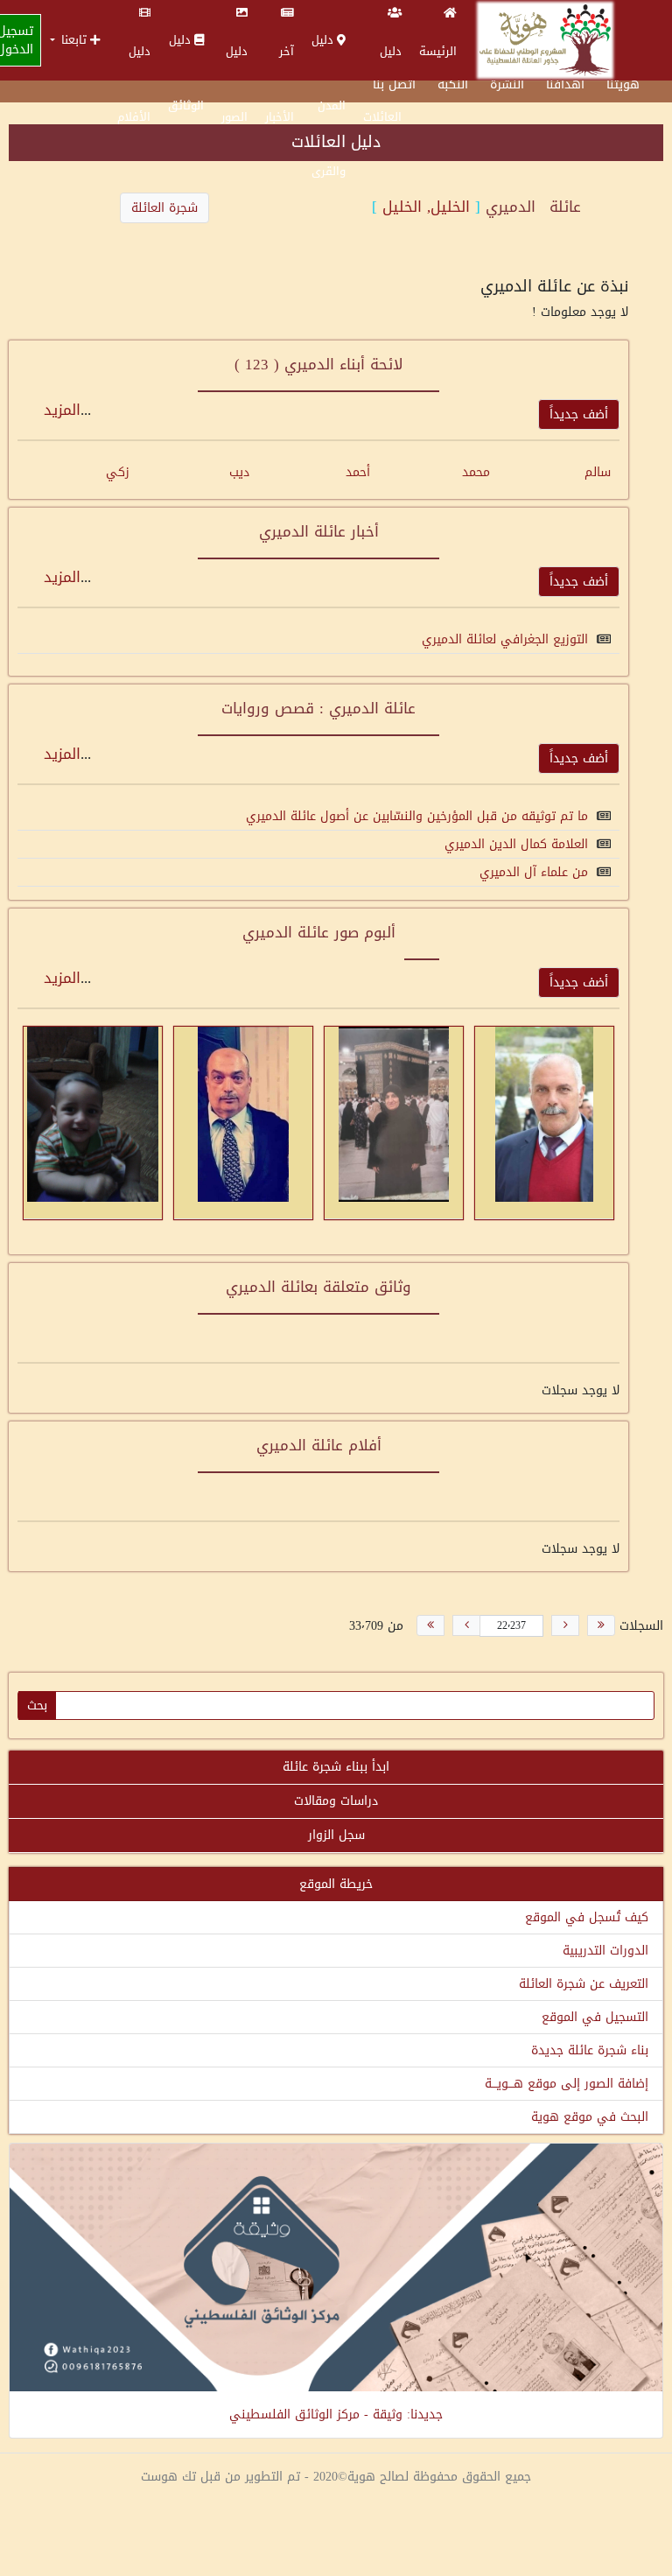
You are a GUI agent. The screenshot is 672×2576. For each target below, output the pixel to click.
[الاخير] (430, 1625)
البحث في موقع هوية (590, 2117)
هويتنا (623, 84)
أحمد (358, 472)
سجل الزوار (336, 1835)
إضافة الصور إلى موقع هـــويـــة (567, 2084)
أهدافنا (565, 84)
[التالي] (466, 1625)
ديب (239, 472)
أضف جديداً (579, 414)
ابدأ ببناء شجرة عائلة (336, 1767)
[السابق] (565, 1625)
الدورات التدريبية (605, 1951)
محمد (476, 472)
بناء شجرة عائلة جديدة (590, 2050)
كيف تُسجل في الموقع (587, 1917)
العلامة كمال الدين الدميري (516, 844)
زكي (118, 472)
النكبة (453, 84)
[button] (75, 40)
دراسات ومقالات (336, 1801)
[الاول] (601, 1625)
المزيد (62, 410)
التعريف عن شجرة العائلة (584, 1984)
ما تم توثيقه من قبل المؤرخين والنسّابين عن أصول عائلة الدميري (417, 816)
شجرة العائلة (164, 208)
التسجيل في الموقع (595, 2017)
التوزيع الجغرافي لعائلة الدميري (505, 639)
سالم (598, 472)
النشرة (507, 84)
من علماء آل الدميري (534, 872)
